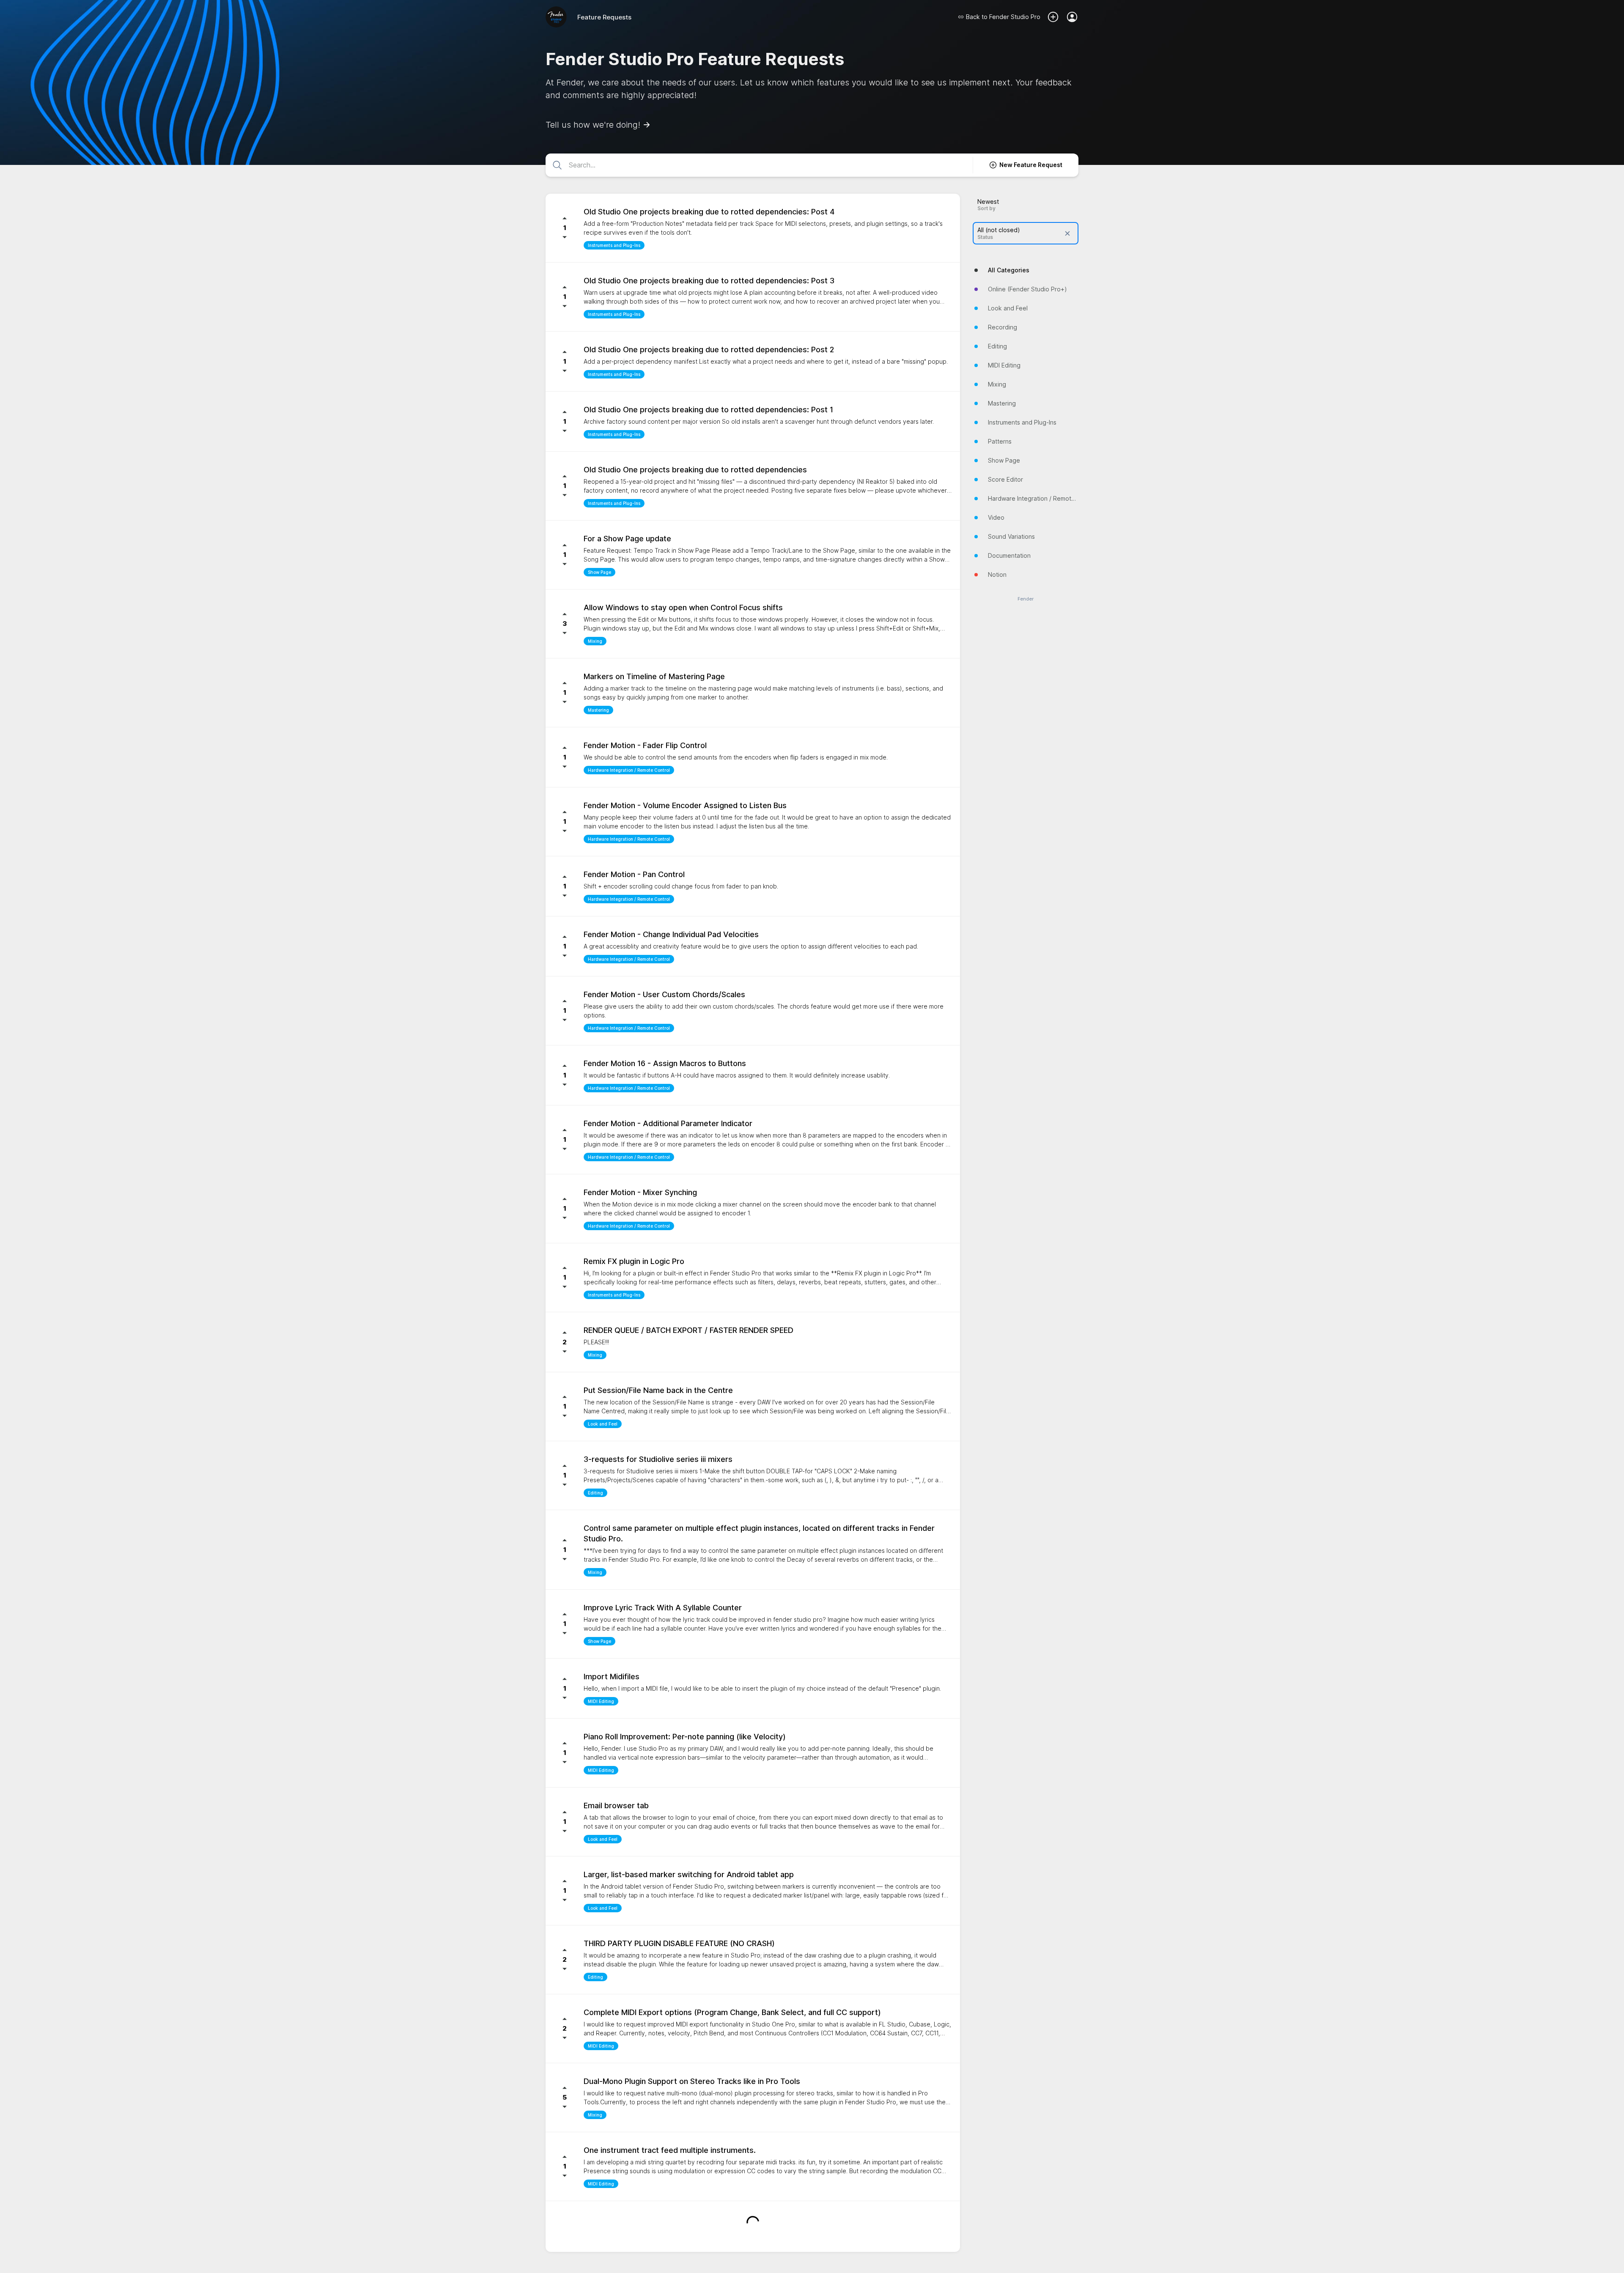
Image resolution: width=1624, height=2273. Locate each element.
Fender (1026, 599)
